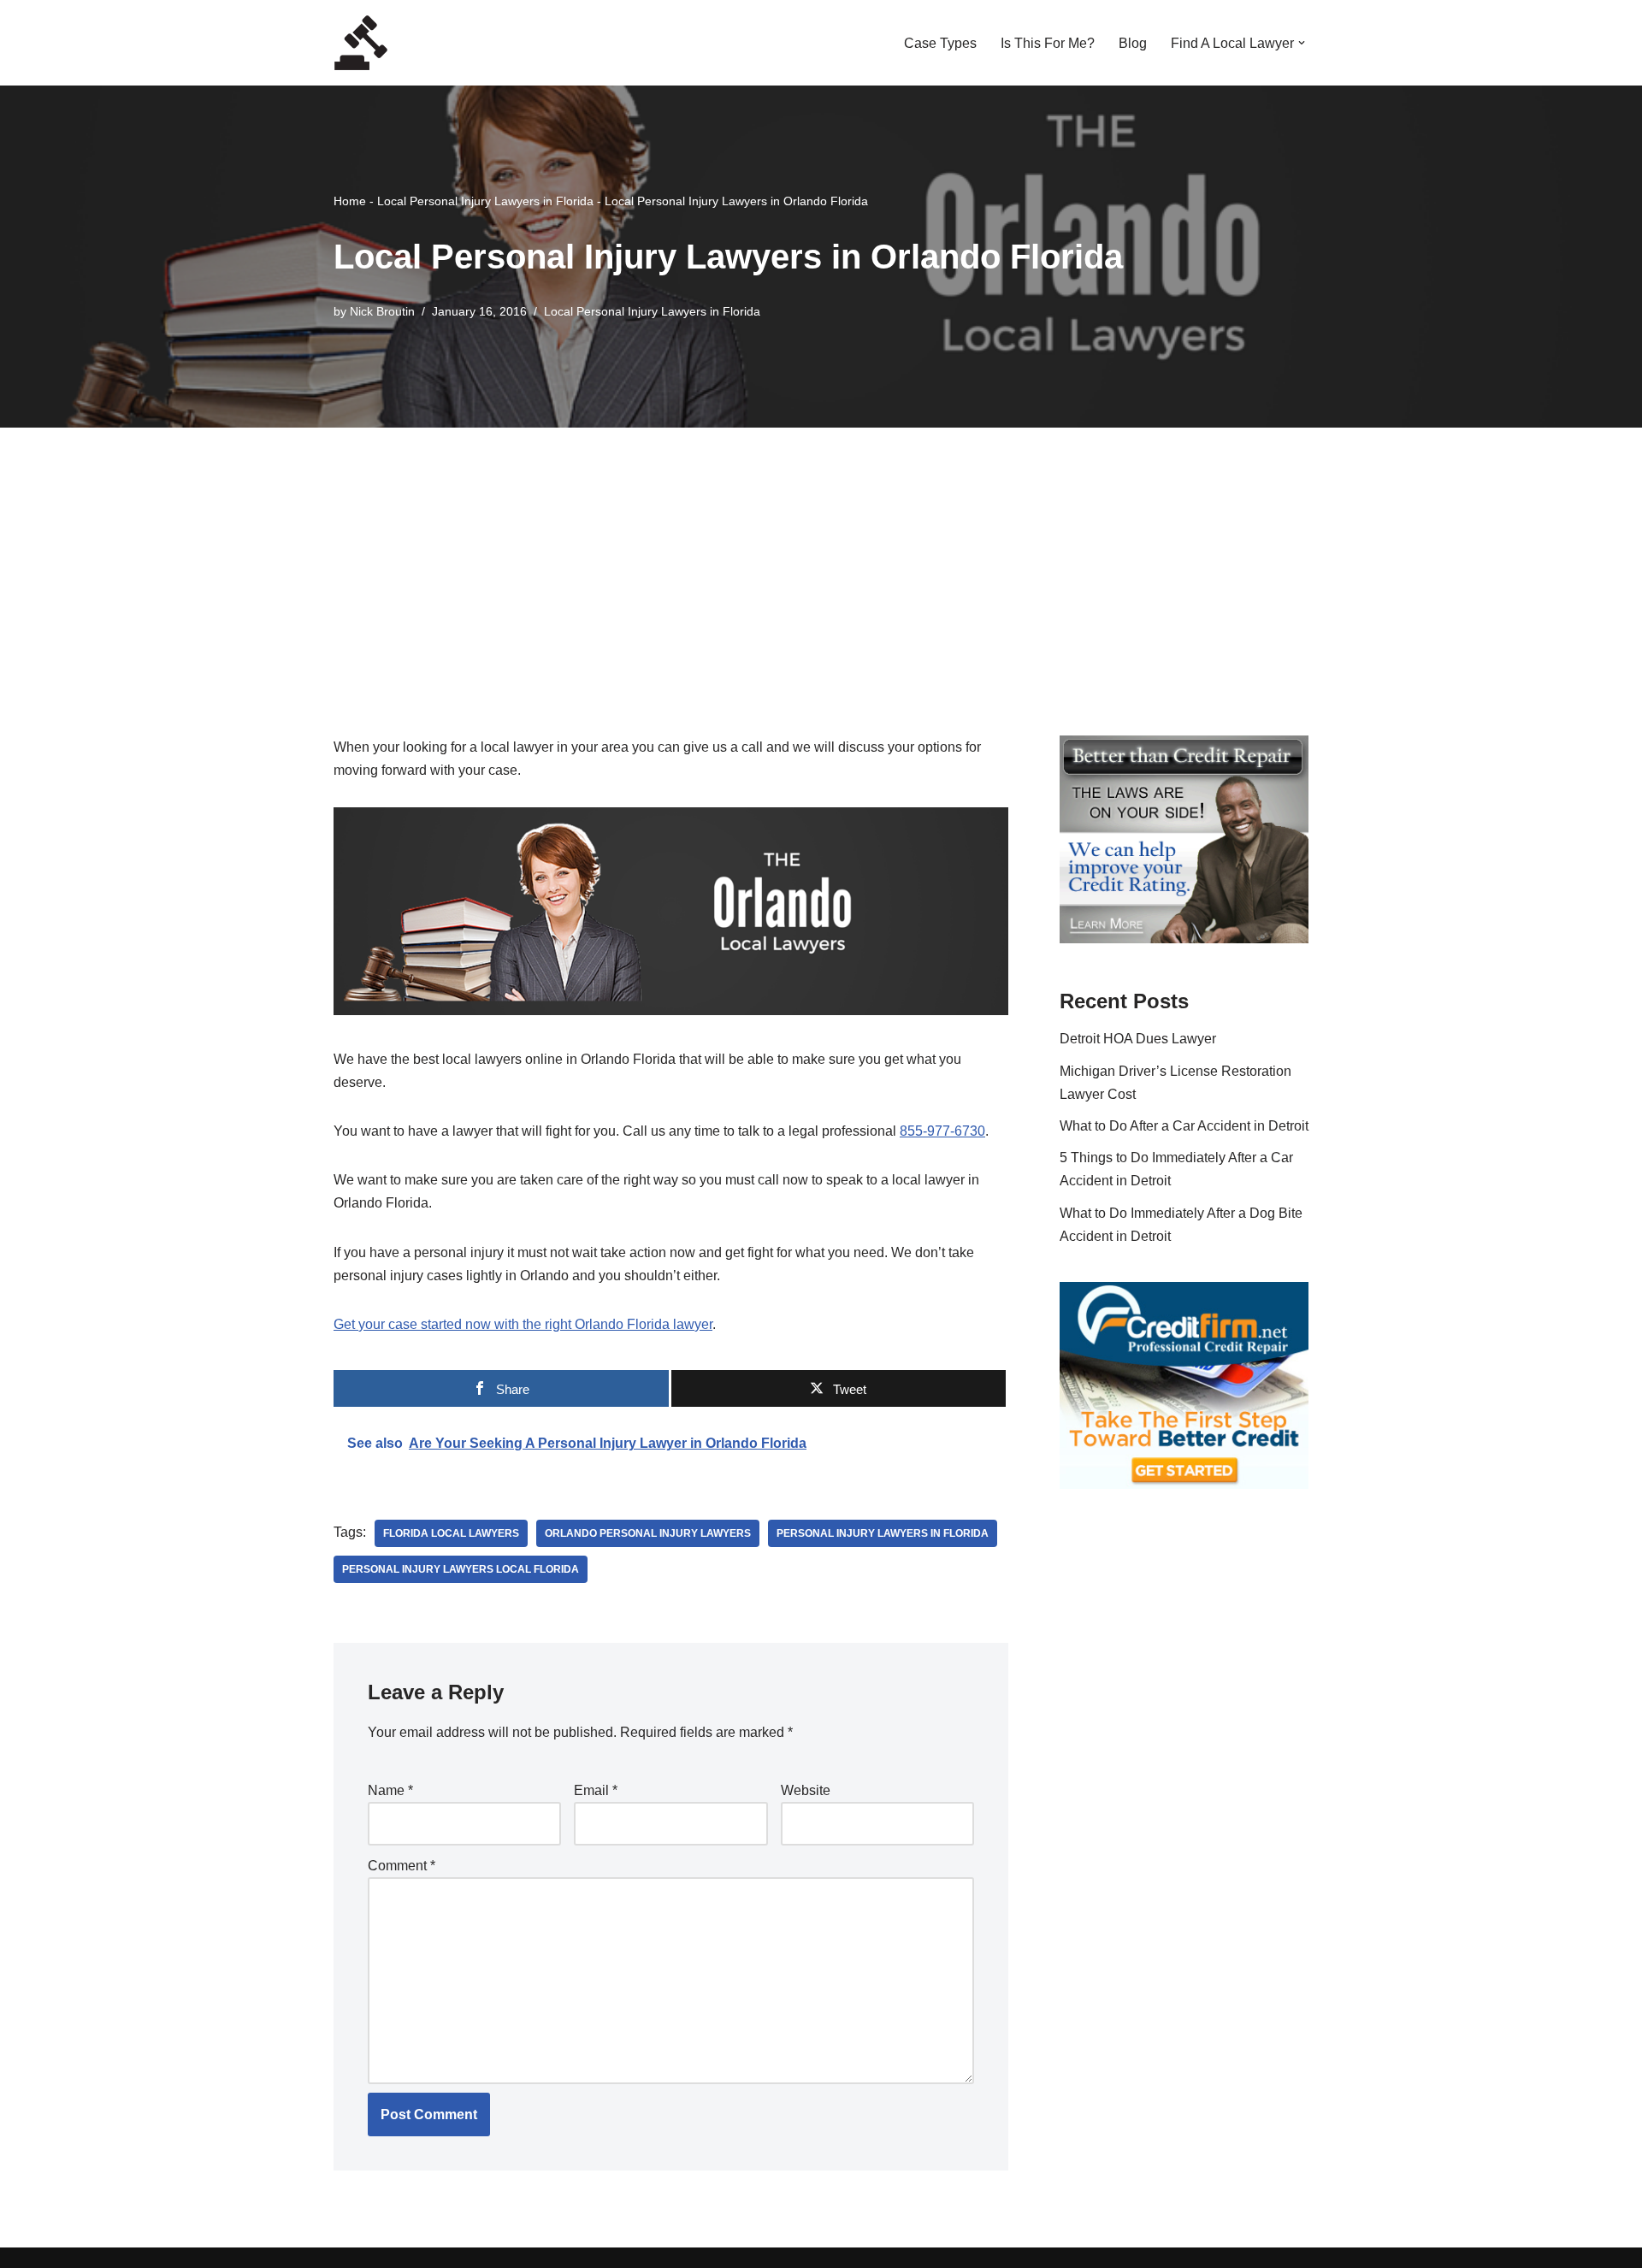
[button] (1302, 43)
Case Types (940, 43)
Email (596, 1790)
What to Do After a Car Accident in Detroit (1184, 1126)
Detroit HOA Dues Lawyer (1138, 1039)
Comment (402, 1866)
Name (390, 1790)
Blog (1133, 43)
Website (806, 1790)
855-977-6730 (942, 1131)
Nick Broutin (382, 311)
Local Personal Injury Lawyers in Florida (485, 201)
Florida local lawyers (451, 1533)
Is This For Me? (1048, 43)
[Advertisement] (821, 556)
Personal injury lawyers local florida (461, 1569)
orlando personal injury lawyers (648, 1533)
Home (350, 201)
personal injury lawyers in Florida (883, 1533)
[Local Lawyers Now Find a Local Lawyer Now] (361, 43)
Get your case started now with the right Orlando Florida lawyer (523, 1324)
